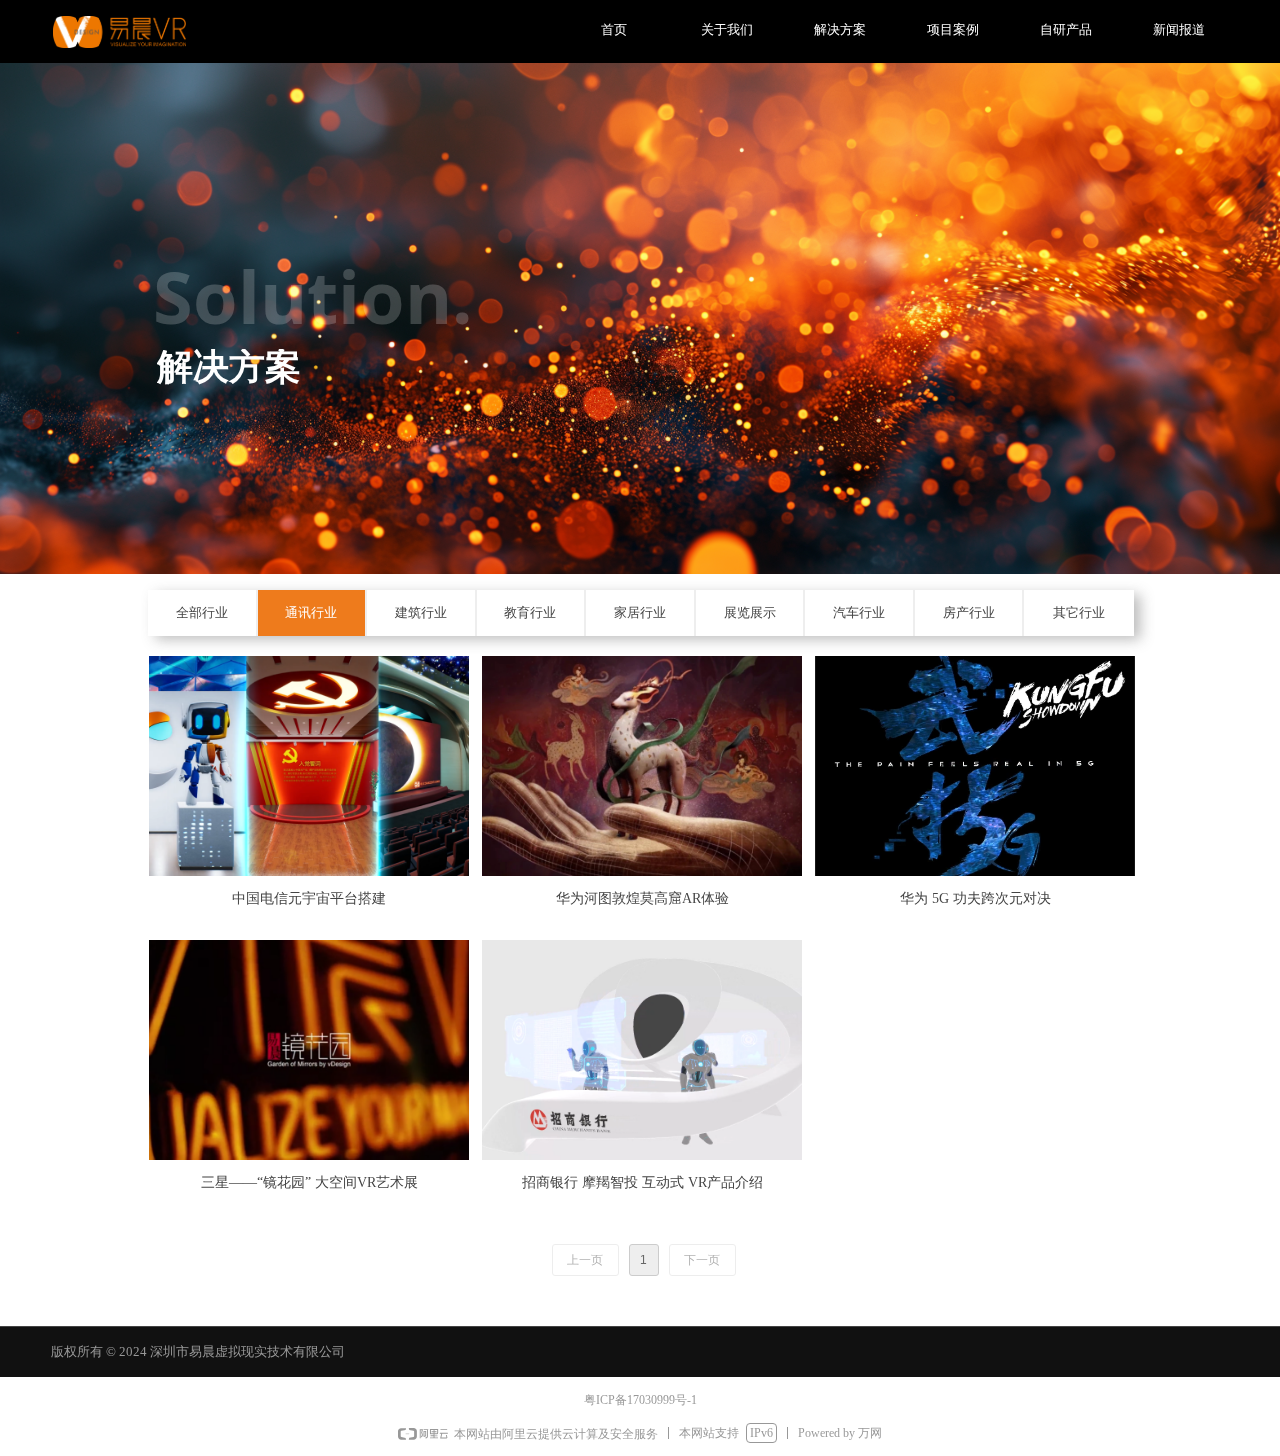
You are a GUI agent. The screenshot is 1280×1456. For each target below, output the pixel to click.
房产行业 (969, 612)
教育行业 (530, 612)
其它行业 (1079, 612)
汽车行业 (859, 612)
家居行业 (640, 612)
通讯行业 (311, 612)
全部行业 (202, 612)
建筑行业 (421, 612)
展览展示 (750, 612)
